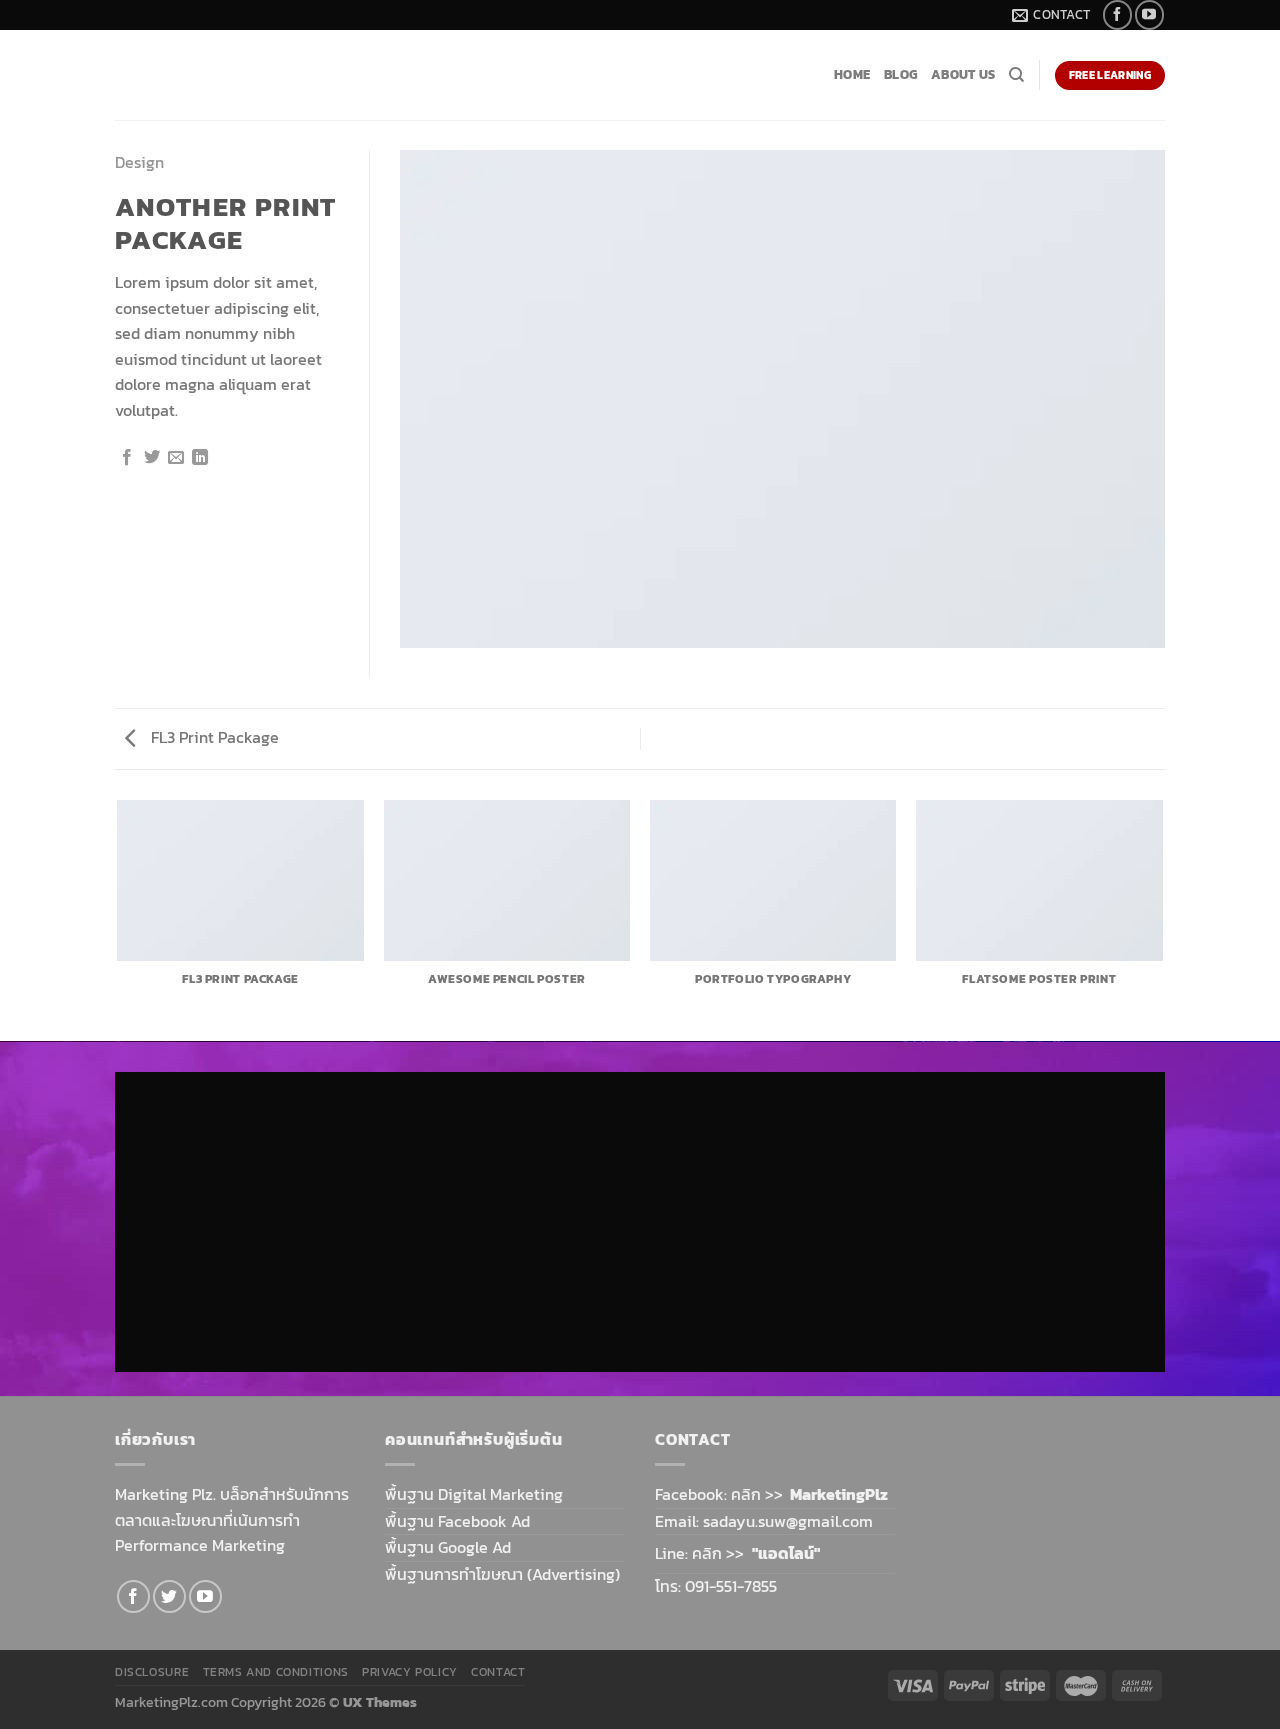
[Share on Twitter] (152, 458)
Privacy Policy (410, 1672)
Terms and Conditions (276, 1672)
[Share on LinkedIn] (200, 458)
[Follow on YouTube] (1149, 14)
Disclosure (152, 1672)
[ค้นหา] (1016, 75)
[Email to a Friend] (176, 458)
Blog (900, 74)
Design (139, 162)
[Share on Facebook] (127, 458)
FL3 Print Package (213, 737)
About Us (963, 74)
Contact (498, 1672)
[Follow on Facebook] (1117, 14)
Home (852, 74)
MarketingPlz (839, 1494)
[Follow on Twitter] (169, 1596)
